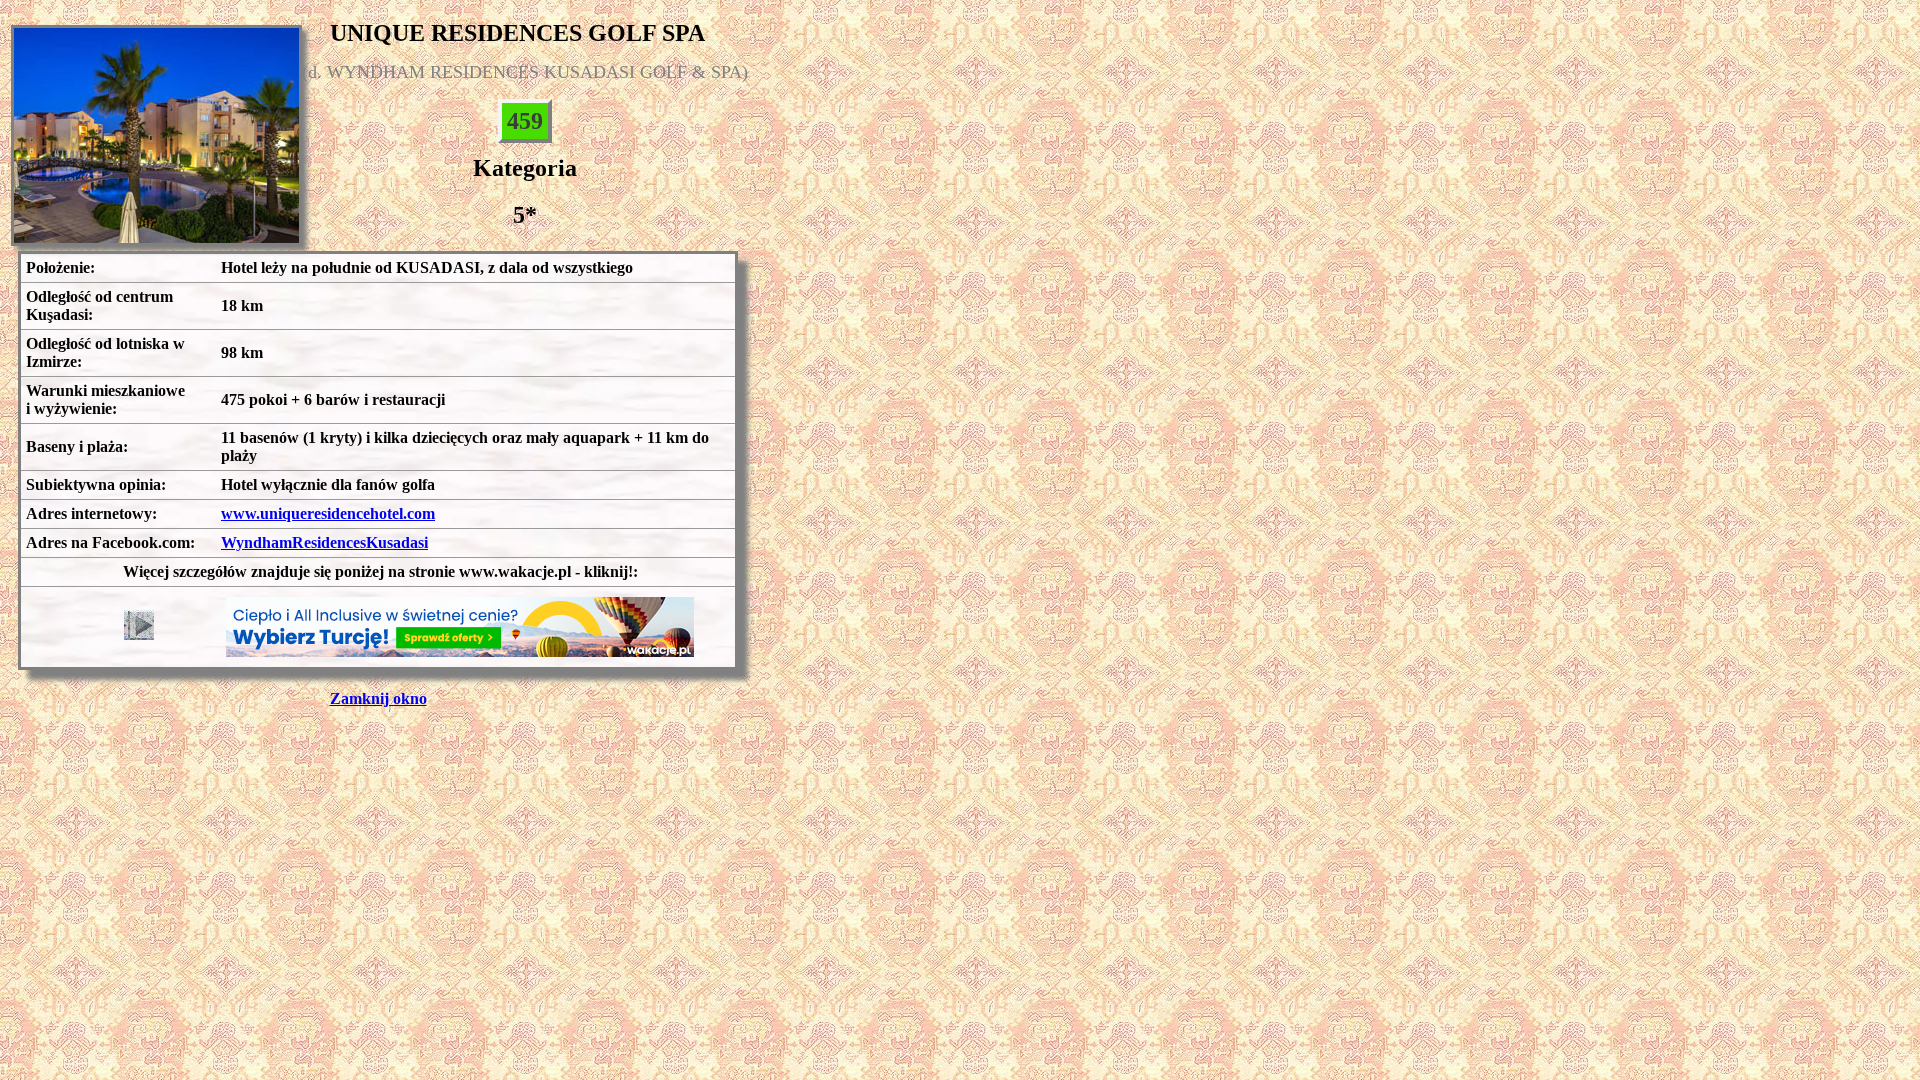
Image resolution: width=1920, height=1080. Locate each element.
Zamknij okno (378, 698)
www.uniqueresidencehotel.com (328, 513)
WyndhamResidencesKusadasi (324, 542)
